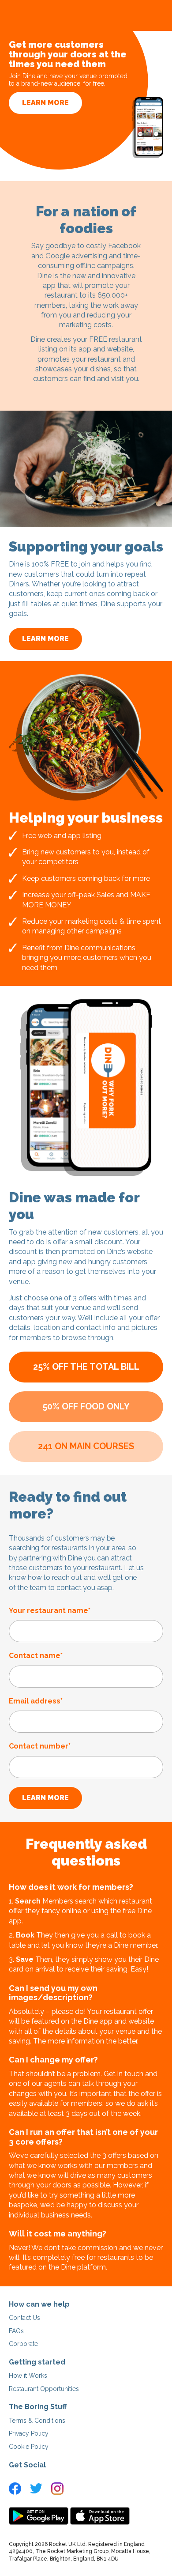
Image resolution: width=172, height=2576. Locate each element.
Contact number (40, 1746)
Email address (36, 1701)
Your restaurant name (50, 1611)
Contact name (36, 1656)
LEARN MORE (45, 103)
